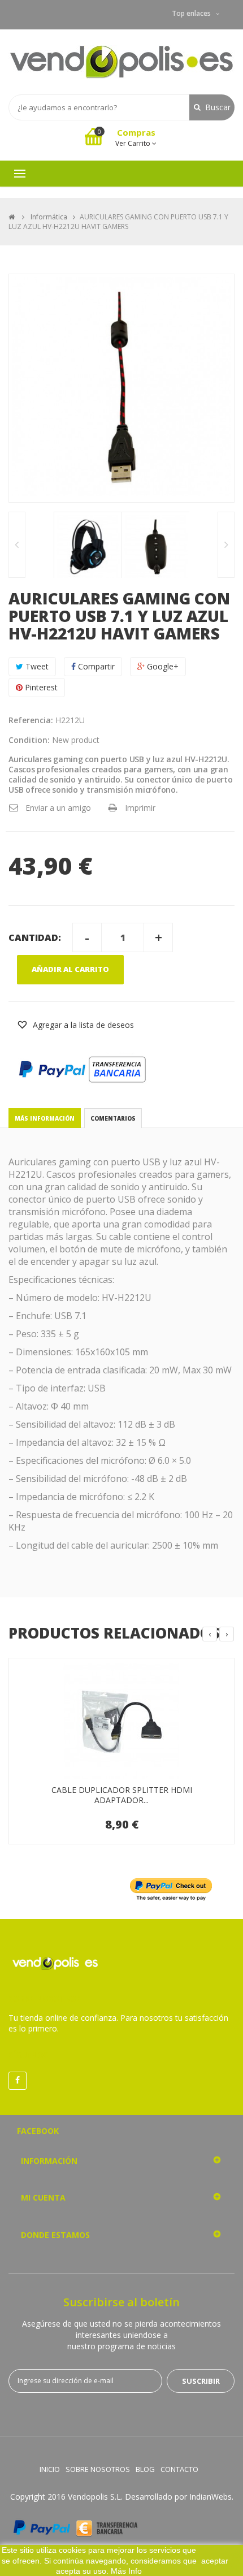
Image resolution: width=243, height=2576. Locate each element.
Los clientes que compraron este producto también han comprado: (17, 545)
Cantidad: (35, 937)
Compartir (95, 666)
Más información (45, 1118)
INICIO (50, 2469)
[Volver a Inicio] (12, 217)
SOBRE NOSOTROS (98, 2469)
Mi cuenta (43, 2197)
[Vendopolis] (121, 62)
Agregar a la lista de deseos (82, 1025)
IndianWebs (211, 2497)
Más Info (126, 2571)
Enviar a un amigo (58, 808)
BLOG (145, 2469)
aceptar (215, 2561)
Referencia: (31, 720)
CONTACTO (179, 2469)
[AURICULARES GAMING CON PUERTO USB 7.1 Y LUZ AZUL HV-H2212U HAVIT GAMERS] (88, 546)
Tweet (36, 666)
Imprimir (140, 808)
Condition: (29, 740)
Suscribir (201, 2381)
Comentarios (113, 1118)
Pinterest (40, 687)
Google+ (162, 666)
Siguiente (226, 545)
